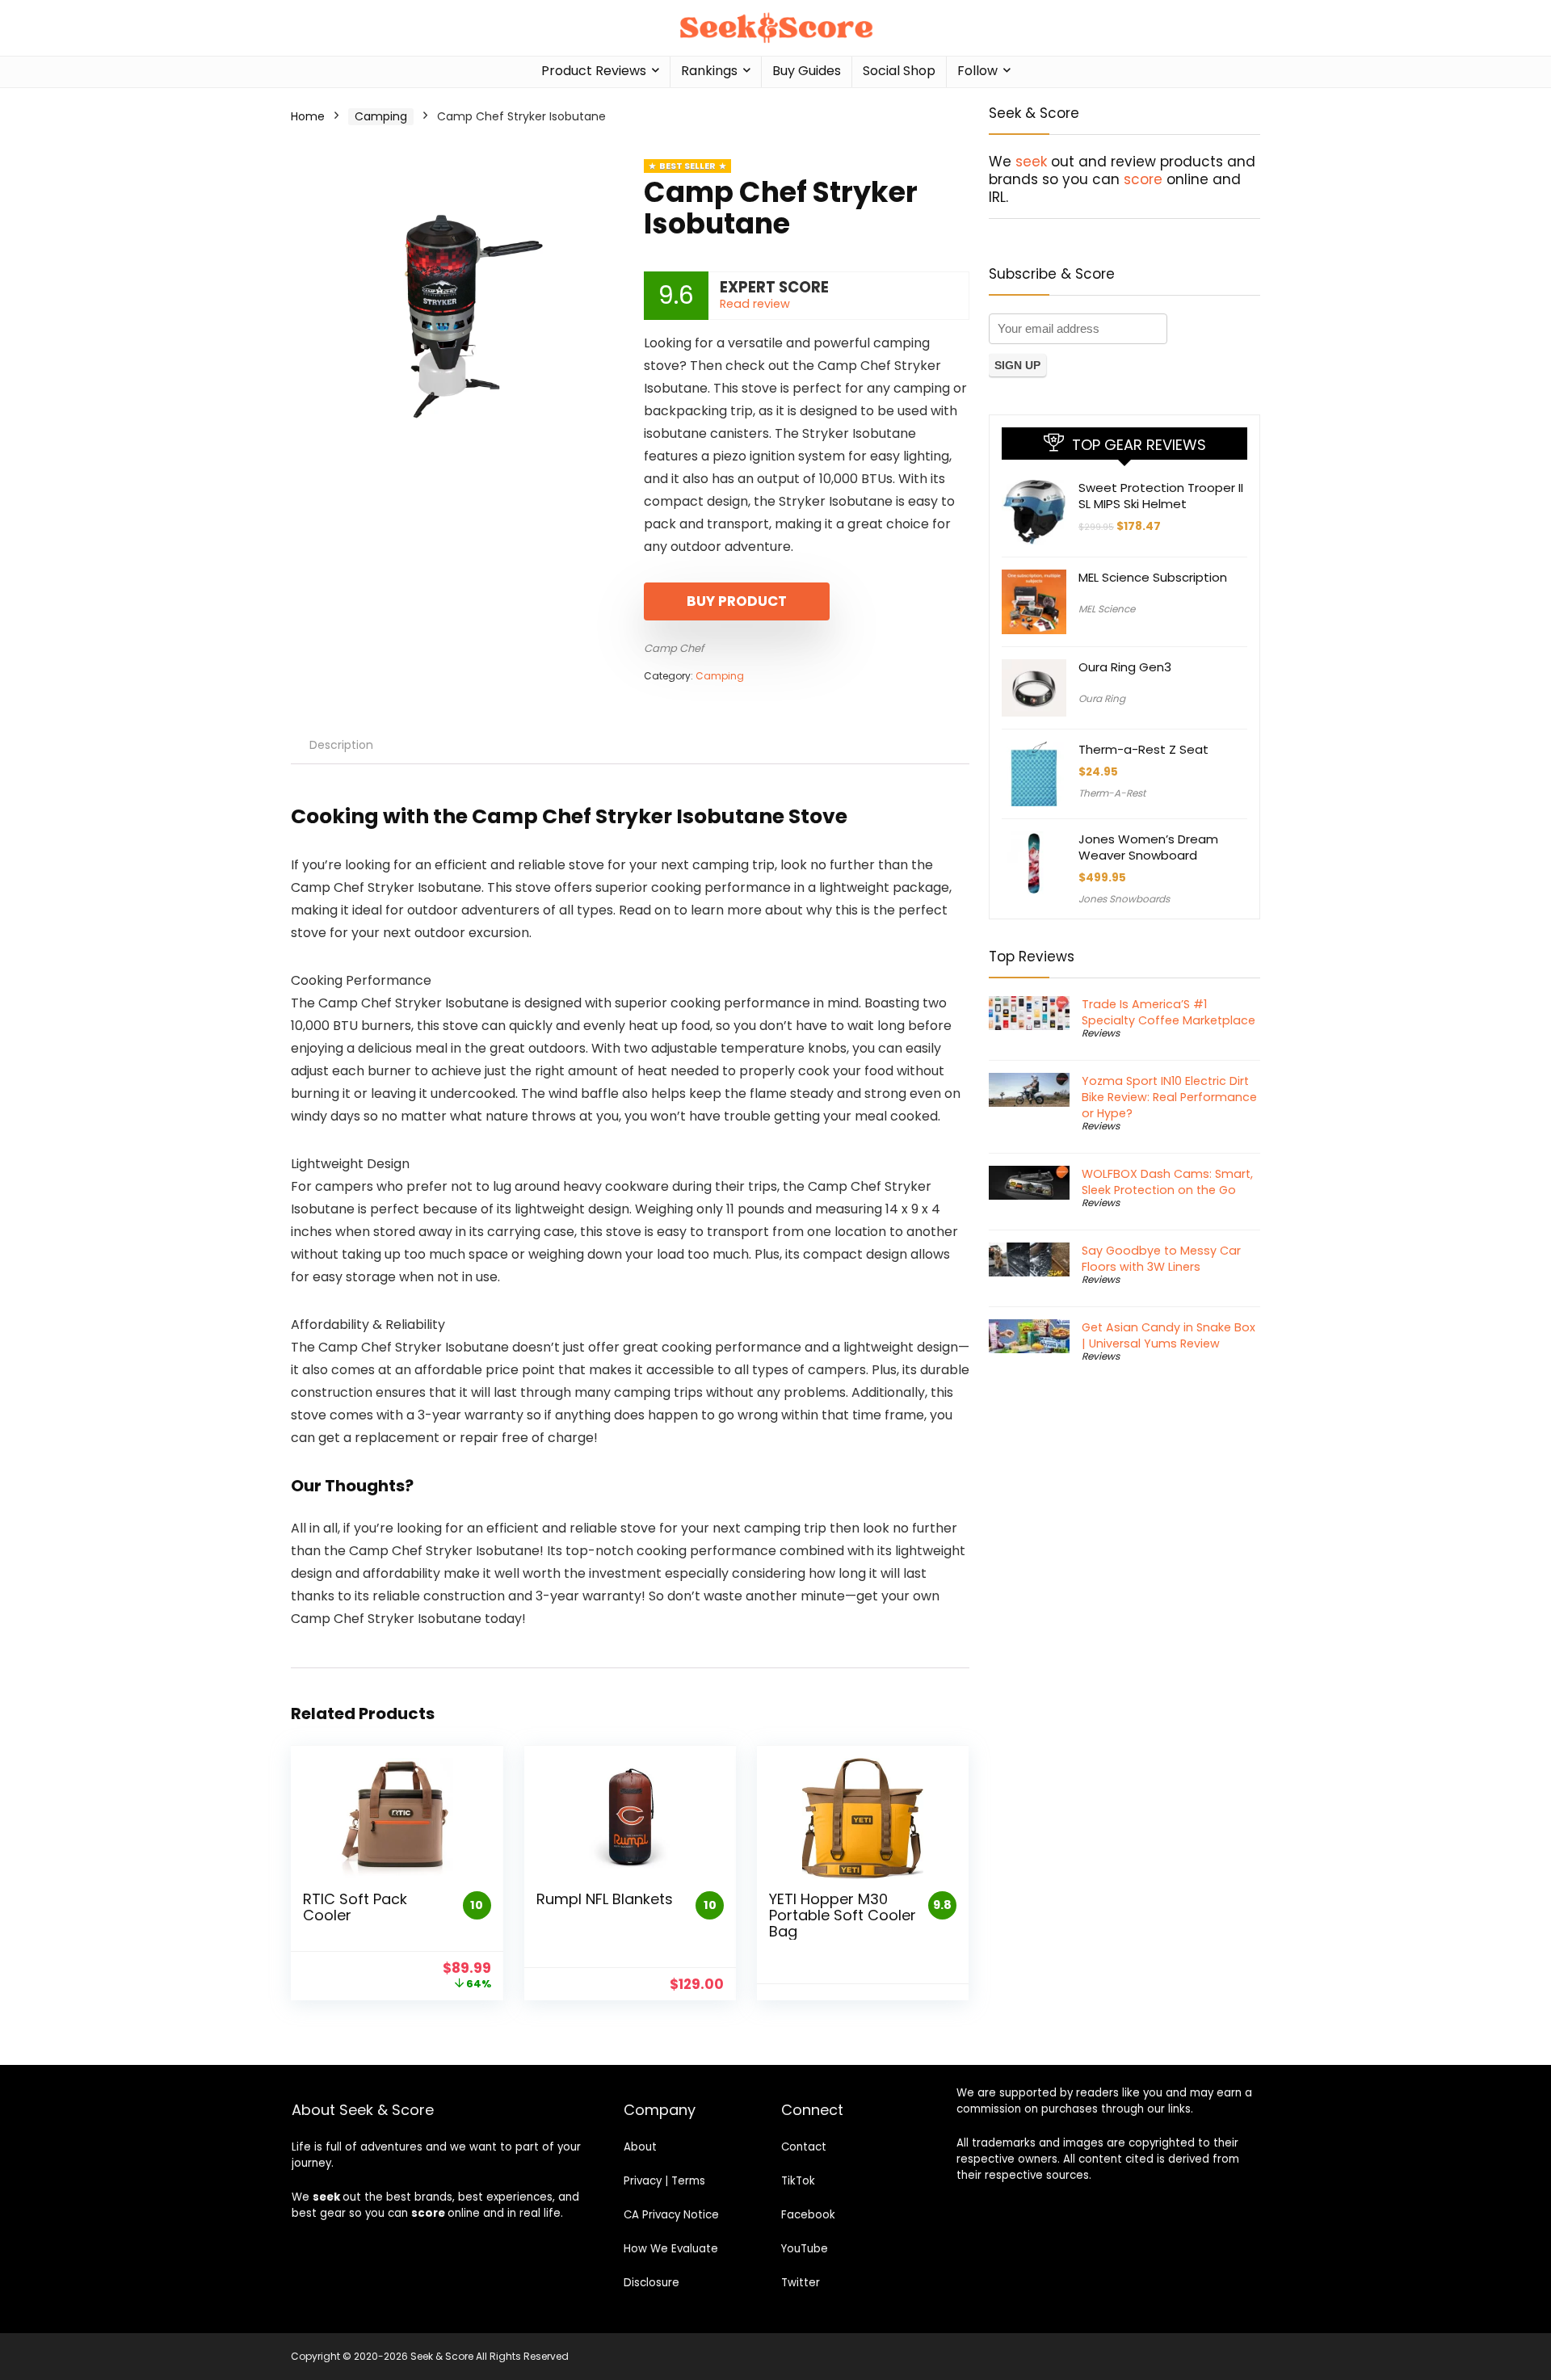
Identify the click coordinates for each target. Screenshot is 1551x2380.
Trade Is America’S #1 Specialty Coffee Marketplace (1169, 1012)
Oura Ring (1102, 698)
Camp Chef (674, 648)
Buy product (737, 601)
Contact (804, 2147)
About (640, 2147)
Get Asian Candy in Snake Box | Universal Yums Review (1169, 1335)
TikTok (798, 2181)
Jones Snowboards (1124, 899)
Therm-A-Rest (1112, 793)
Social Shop (899, 71)
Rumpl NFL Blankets (605, 1899)
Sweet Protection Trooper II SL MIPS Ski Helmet (1161, 496)
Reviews (1101, 1033)
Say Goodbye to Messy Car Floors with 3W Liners (1161, 1259)
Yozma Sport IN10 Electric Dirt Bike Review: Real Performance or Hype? (1169, 1097)
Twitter (801, 2283)
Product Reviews (594, 71)
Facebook (808, 2215)
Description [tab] (341, 745)
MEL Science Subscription (1153, 577)
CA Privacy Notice (671, 2215)
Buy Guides (807, 71)
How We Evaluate (671, 2249)
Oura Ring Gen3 (1125, 667)
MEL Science (1107, 609)
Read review (755, 304)
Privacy (643, 2181)
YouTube (805, 2249)
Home (308, 116)
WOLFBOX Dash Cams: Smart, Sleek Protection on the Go (1167, 1182)
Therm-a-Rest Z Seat (1143, 749)
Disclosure (652, 2283)
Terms (688, 2181)
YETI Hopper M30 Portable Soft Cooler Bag (843, 1915)
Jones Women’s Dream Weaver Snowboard (1148, 847)
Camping (381, 116)
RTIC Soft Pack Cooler (355, 1907)
